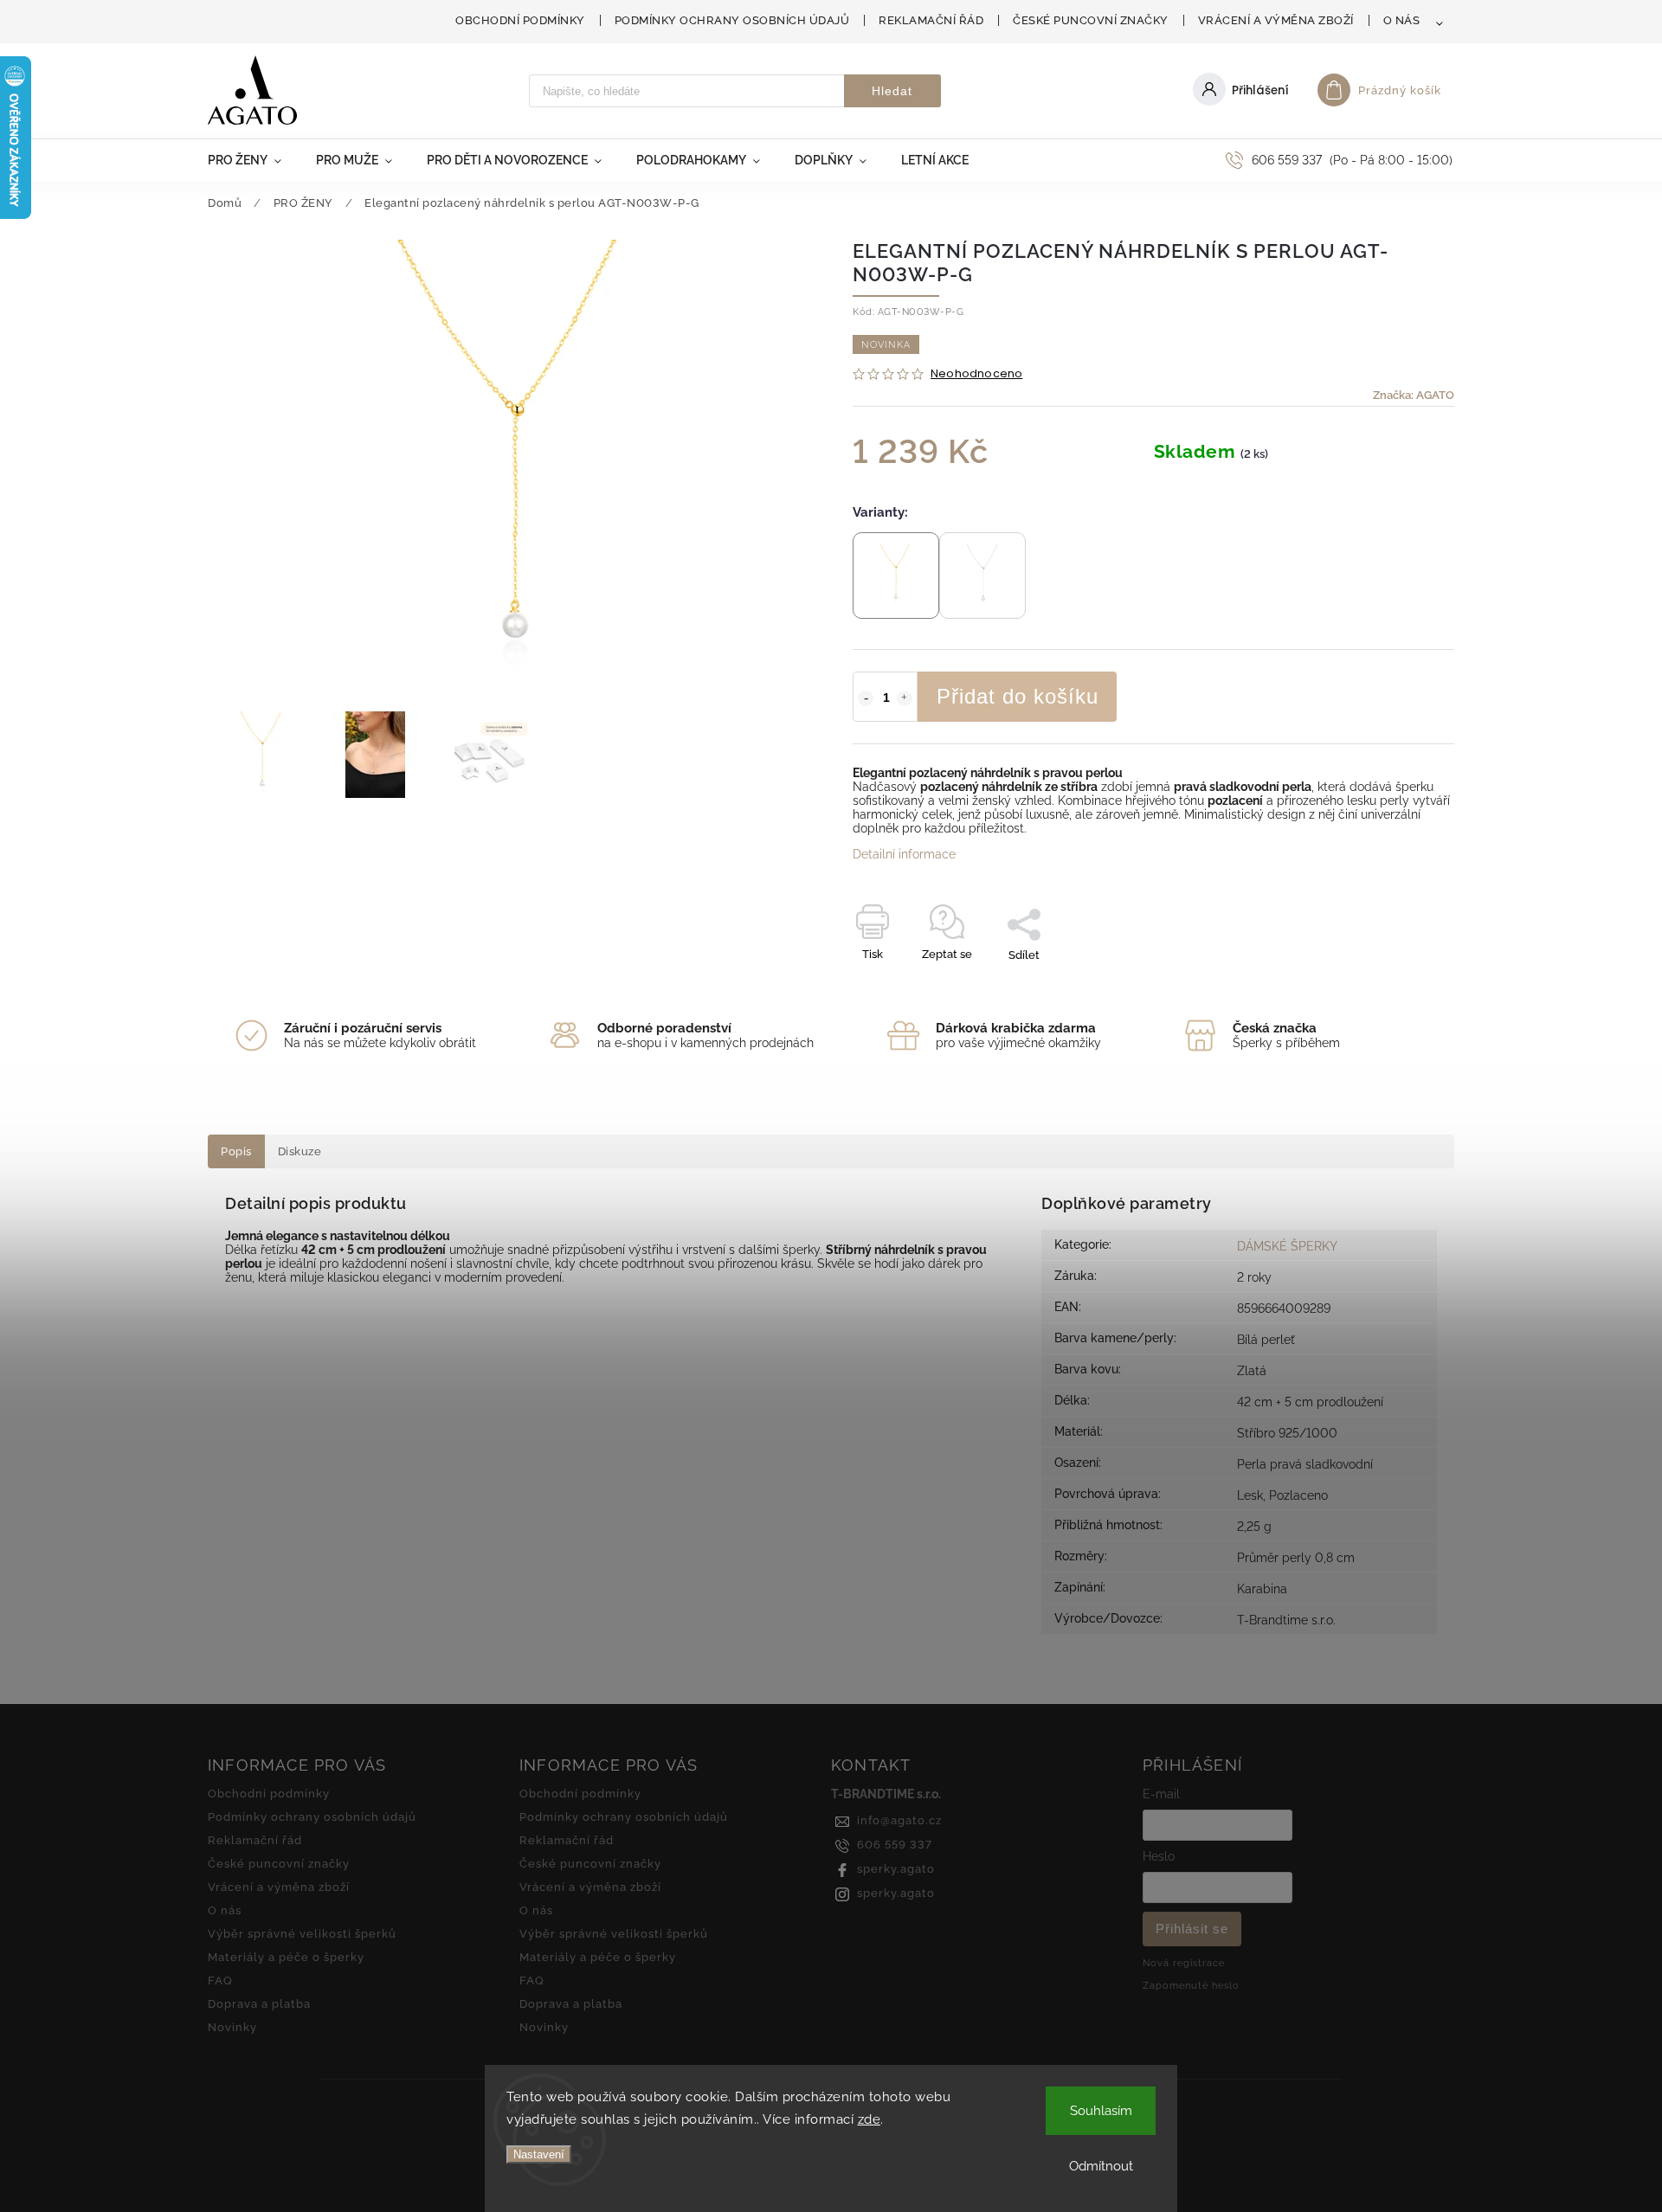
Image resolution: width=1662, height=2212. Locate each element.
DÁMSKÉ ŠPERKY (1287, 1246)
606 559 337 (895, 1845)
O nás (1402, 20)
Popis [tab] (236, 1151)
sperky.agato (896, 1869)
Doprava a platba (259, 2004)
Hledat (892, 91)
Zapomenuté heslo (1191, 1985)
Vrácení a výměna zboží (1276, 20)
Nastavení (539, 2154)
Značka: (1414, 395)
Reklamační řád (931, 20)
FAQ (220, 1981)
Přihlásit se (1192, 1929)
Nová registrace (1184, 1963)
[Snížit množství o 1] (866, 698)
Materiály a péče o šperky (286, 1957)
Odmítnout (1101, 2166)
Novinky (232, 2027)
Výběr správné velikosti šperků (302, 1934)
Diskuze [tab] (300, 1151)
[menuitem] (253, 160)
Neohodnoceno (976, 374)
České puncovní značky (1091, 20)
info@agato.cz (899, 1820)
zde (870, 2119)
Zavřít (1399, 985)
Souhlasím (1101, 2111)
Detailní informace (904, 854)
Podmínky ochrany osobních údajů (732, 20)
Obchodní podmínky (520, 20)
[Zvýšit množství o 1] (905, 698)
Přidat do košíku (1018, 696)
